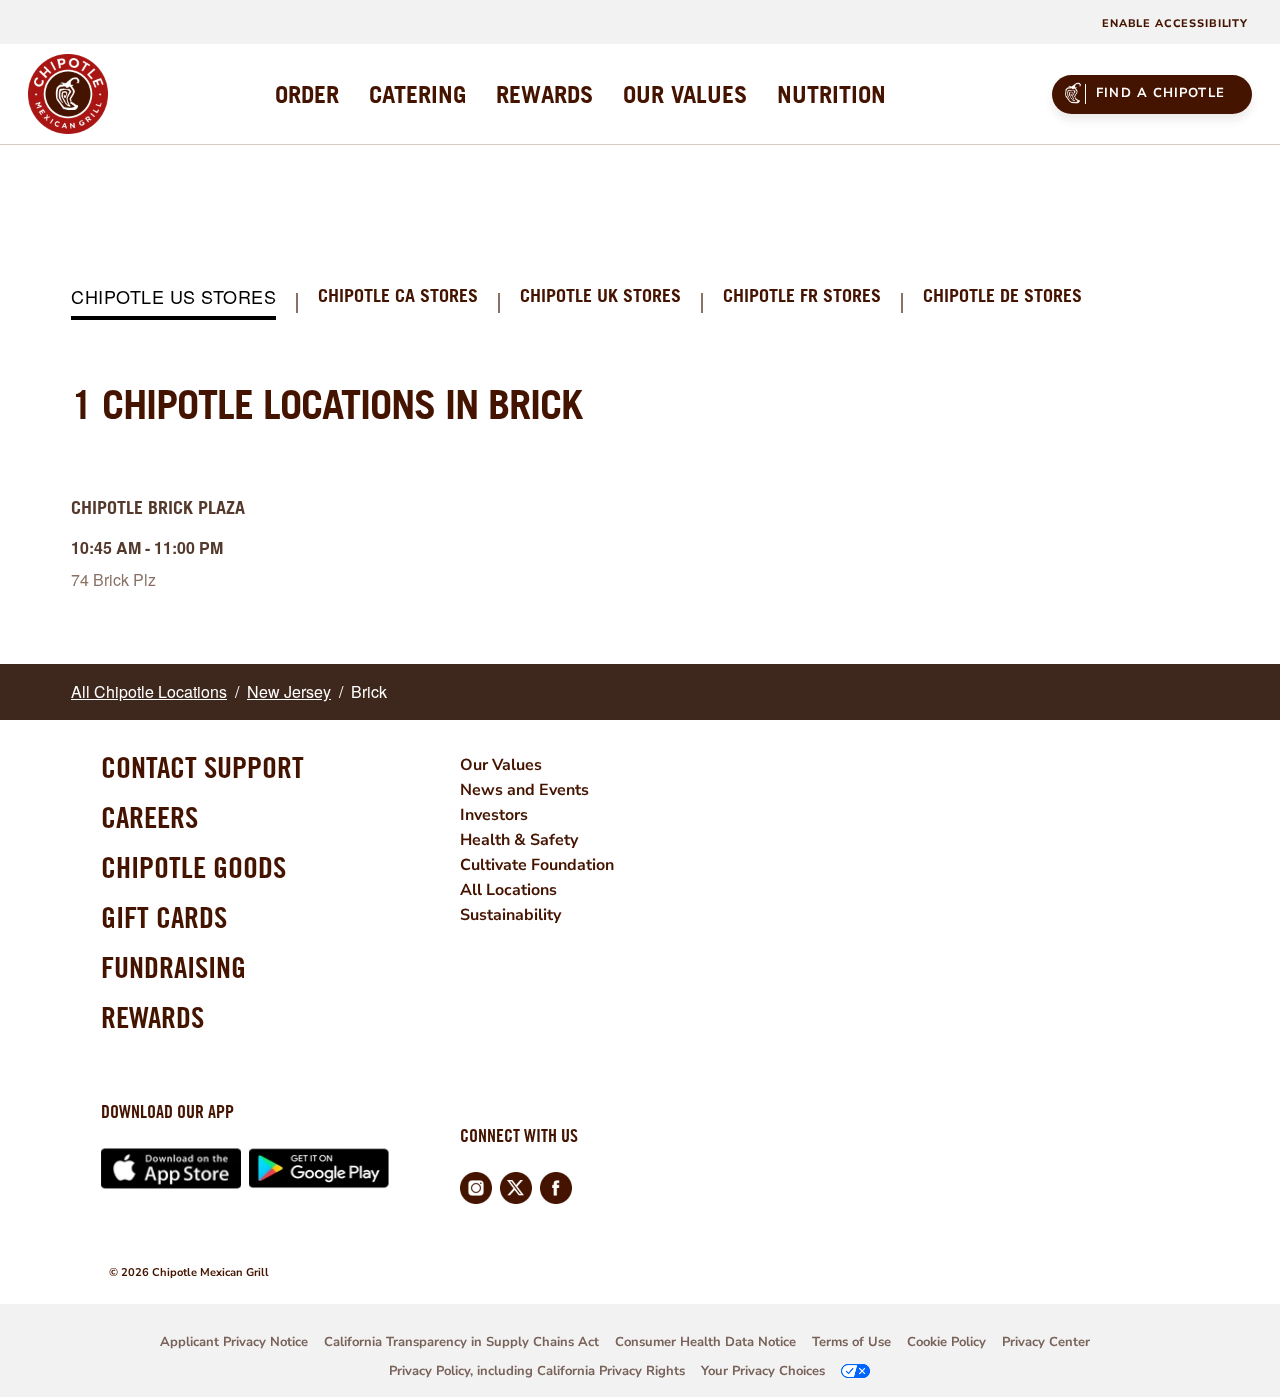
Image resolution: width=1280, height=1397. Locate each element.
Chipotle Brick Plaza (158, 507)
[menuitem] (307, 94)
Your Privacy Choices (763, 1371)
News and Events (524, 790)
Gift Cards (164, 917)
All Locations (508, 890)
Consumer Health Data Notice (705, 1342)
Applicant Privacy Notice (234, 1342)
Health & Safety (519, 840)
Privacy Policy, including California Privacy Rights (537, 1371)
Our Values (501, 765)
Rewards (152, 1017)
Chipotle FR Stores (802, 296)
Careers (149, 817)
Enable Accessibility (1175, 23)
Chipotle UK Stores (600, 296)
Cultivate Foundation (537, 865)
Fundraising (173, 967)
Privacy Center (1046, 1342)
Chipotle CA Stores (398, 296)
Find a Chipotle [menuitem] (1160, 93)
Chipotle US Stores (173, 297)
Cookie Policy (946, 1342)
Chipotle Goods (193, 867)
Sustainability (510, 915)
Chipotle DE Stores (1002, 296)
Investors (494, 815)
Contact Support (202, 767)
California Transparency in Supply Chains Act (461, 1342)
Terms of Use (851, 1342)
